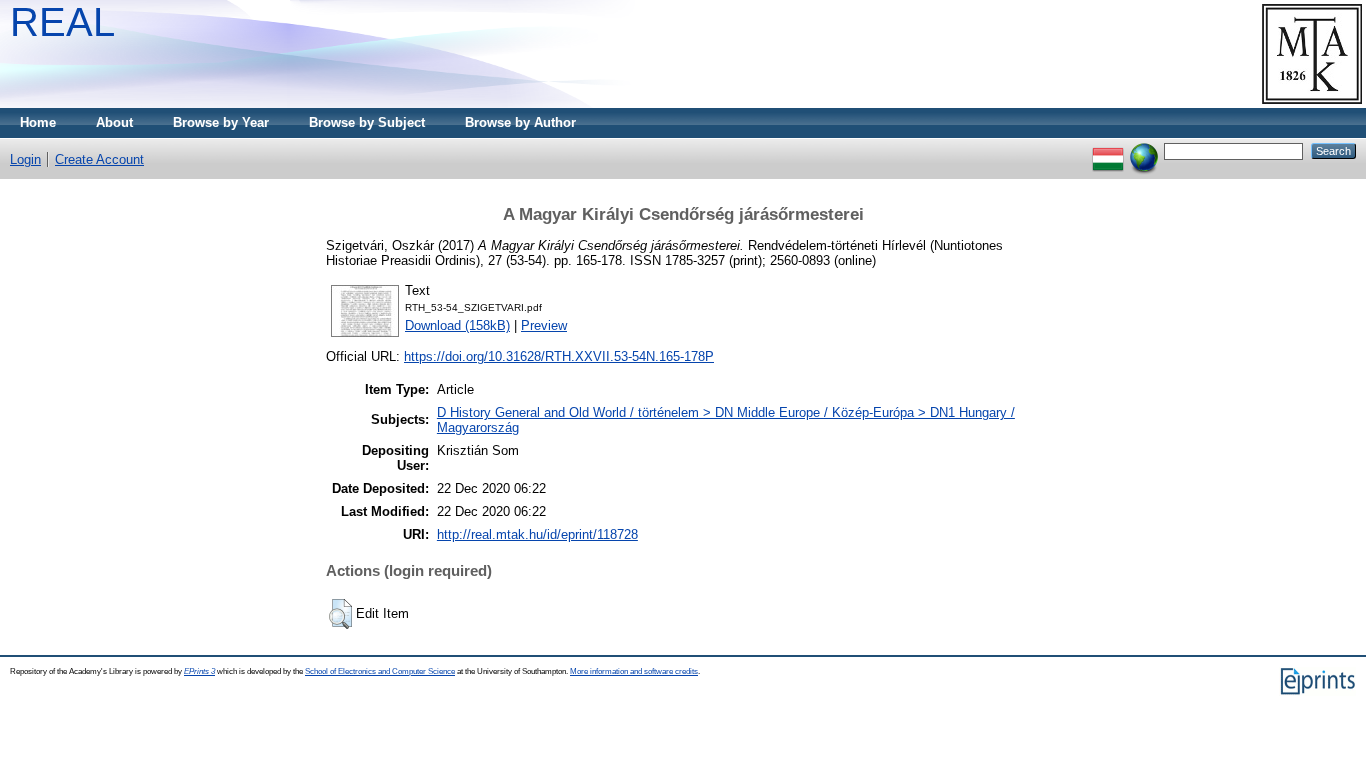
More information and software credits (634, 671)
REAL (62, 22)
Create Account (99, 159)
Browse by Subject (367, 122)
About (114, 122)
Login (25, 159)
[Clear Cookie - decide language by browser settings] (1144, 150)
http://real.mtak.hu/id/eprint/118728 (537, 534)
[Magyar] (1108, 150)
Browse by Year (221, 122)
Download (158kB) (457, 325)
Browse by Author (520, 122)
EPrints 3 (199, 671)
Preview (544, 325)
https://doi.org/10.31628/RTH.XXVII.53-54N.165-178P (559, 356)
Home (38, 122)
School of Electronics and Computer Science (380, 671)
